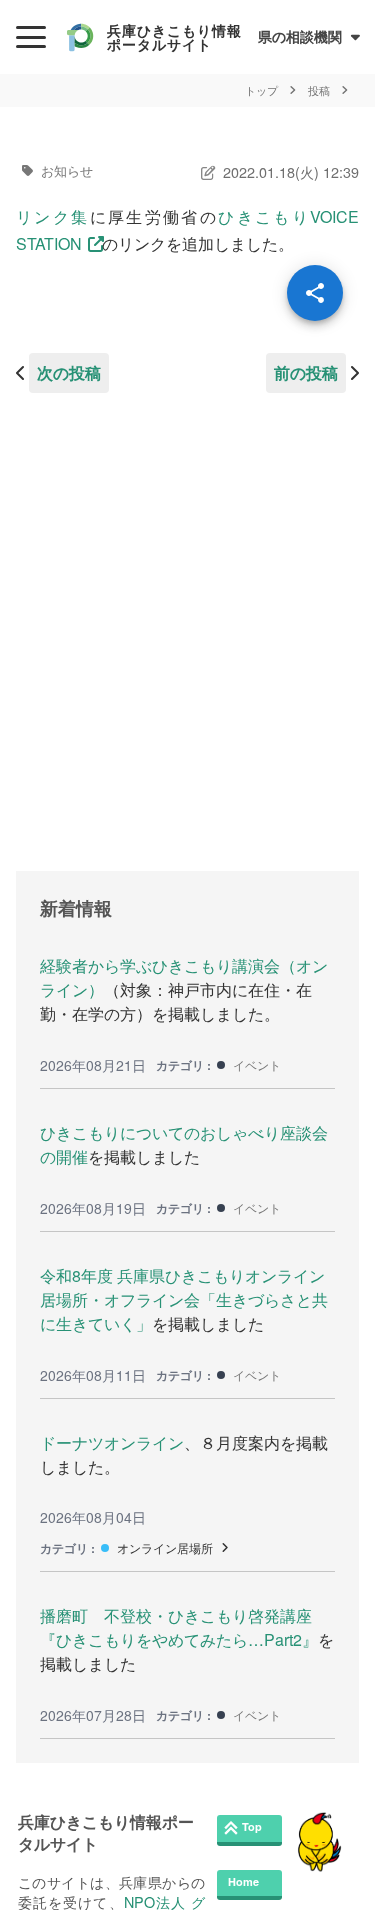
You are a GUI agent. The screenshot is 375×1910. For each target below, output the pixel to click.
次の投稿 (69, 372)
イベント (257, 1064)
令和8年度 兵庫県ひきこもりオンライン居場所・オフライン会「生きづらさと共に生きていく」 (184, 1299)
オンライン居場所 (165, 1547)
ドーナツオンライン (112, 1442)
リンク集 (53, 216)
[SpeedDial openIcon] (315, 293)
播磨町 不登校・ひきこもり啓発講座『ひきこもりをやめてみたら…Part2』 (179, 1627)
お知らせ (67, 170)
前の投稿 (306, 372)
